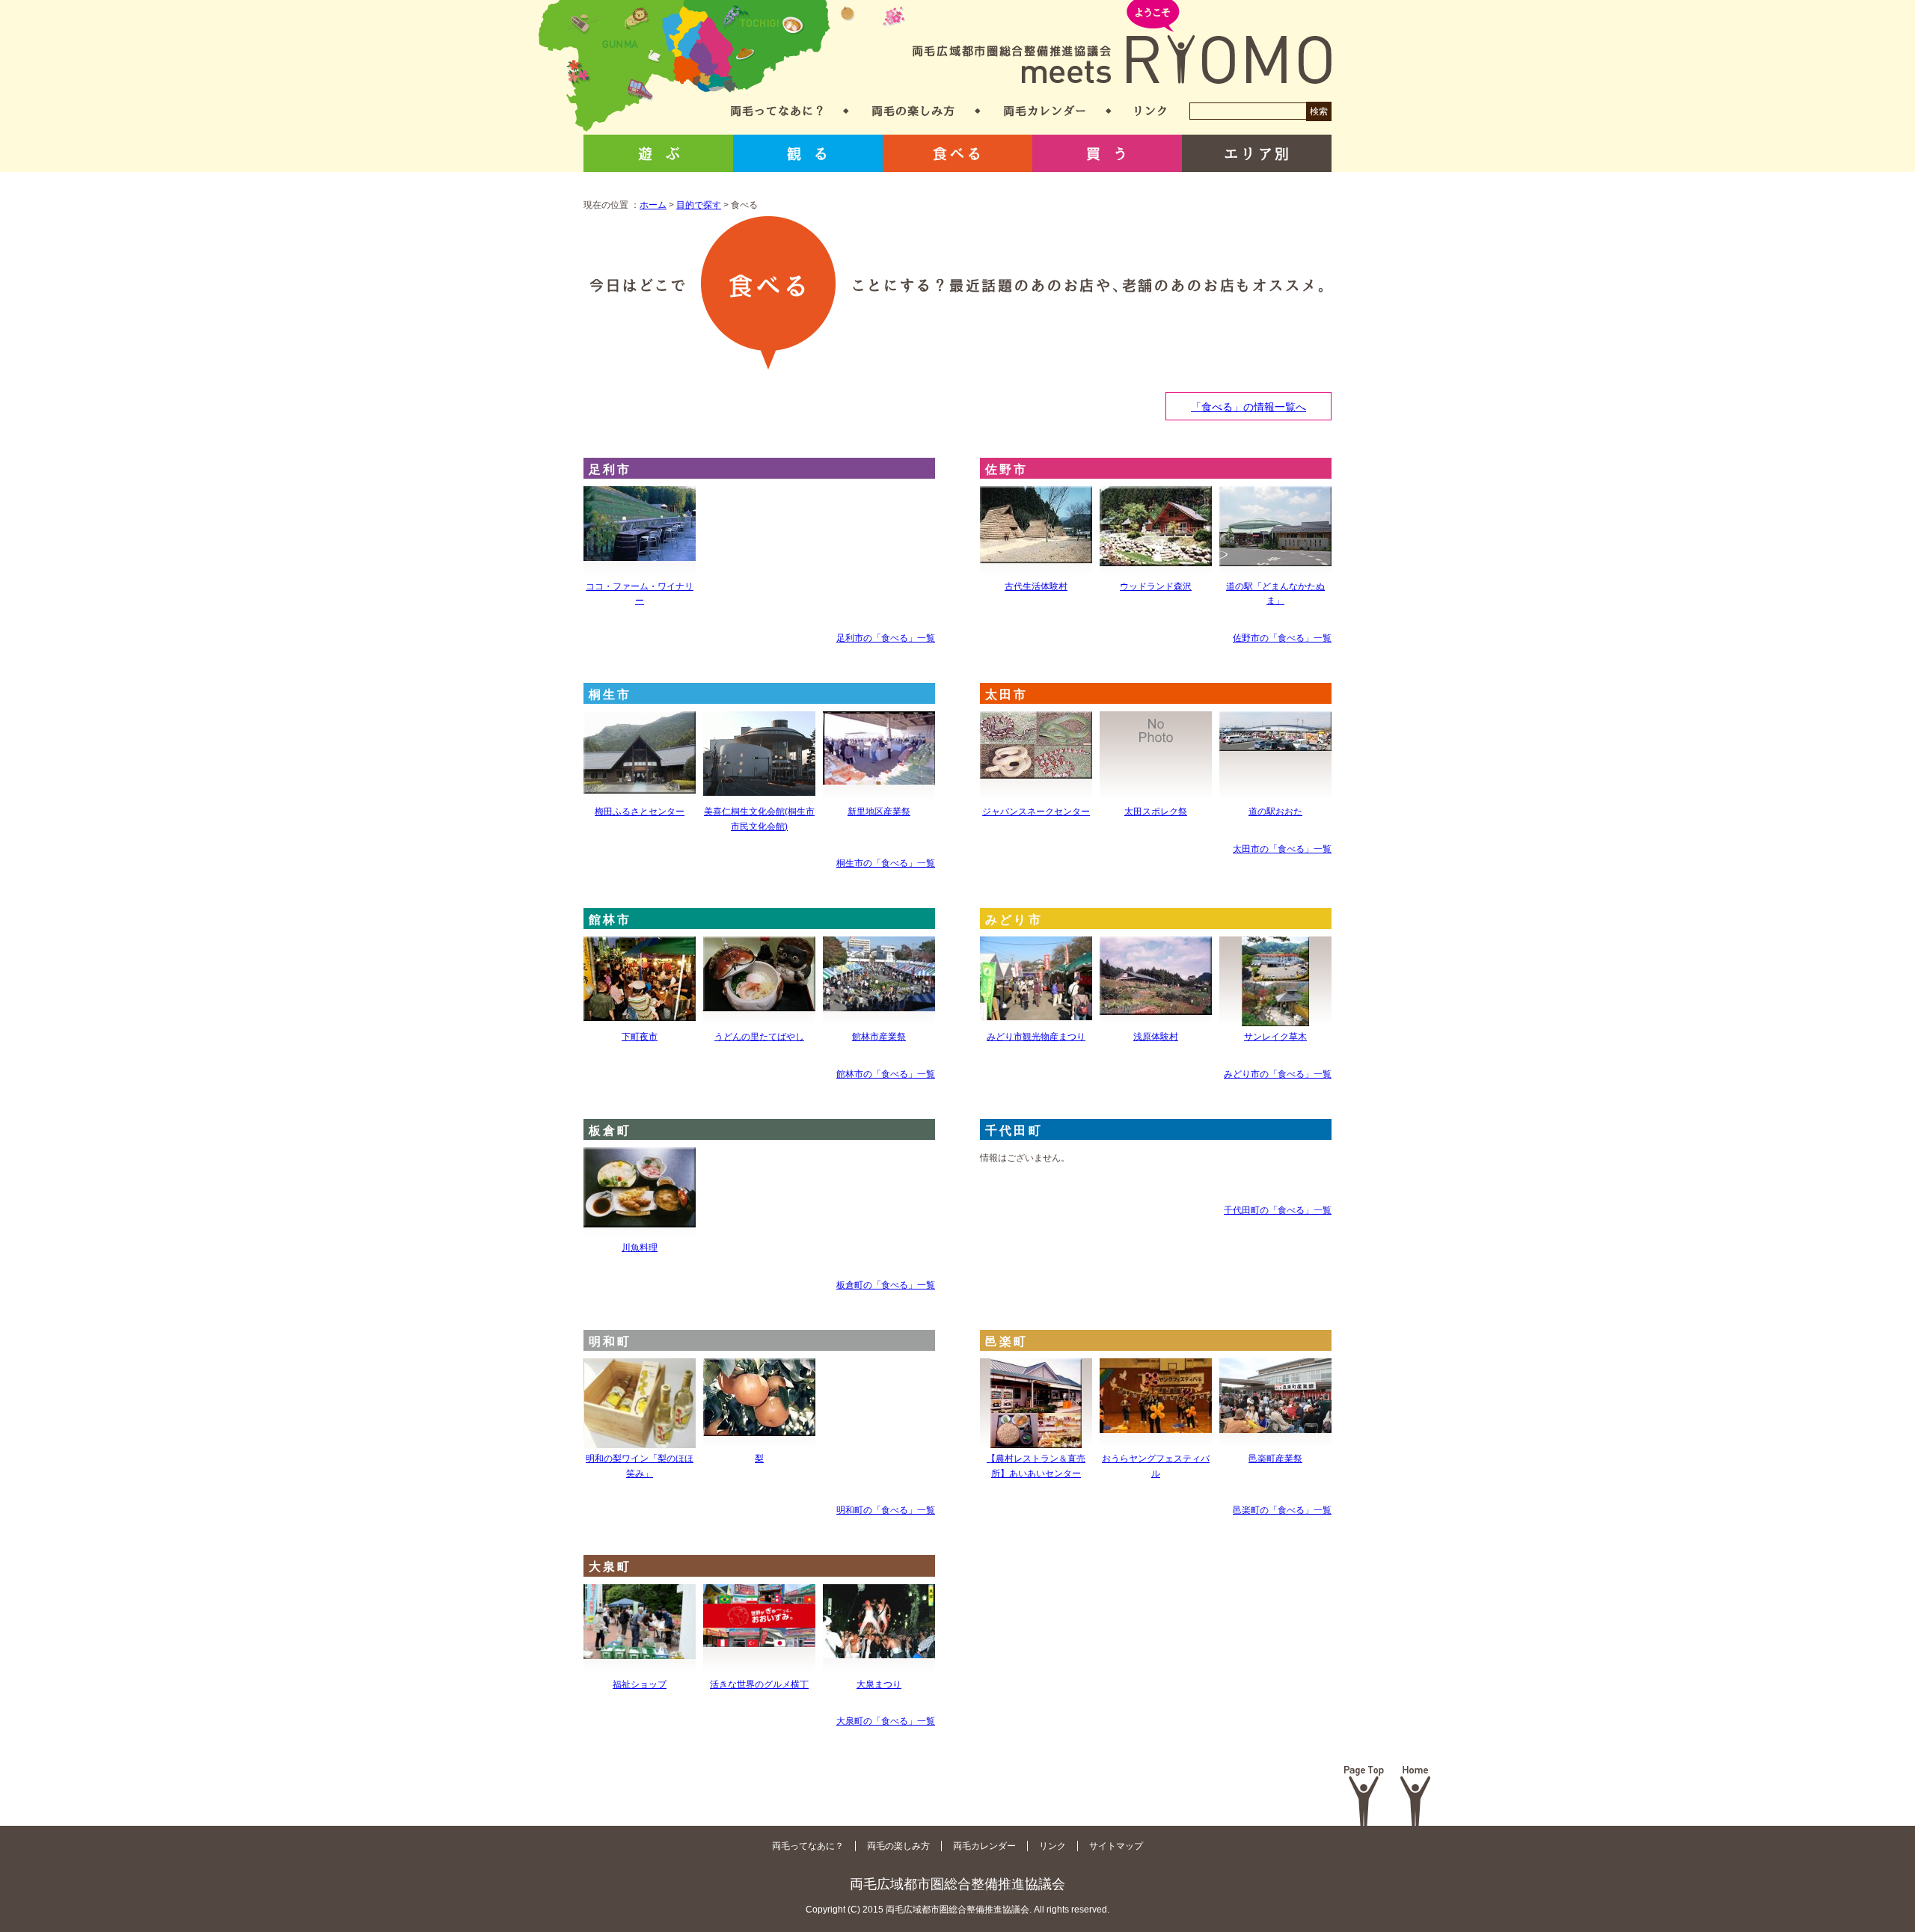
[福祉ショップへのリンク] (640, 1594)
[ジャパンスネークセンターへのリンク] (1036, 721)
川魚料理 (640, 1248)
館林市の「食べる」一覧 (886, 1074)
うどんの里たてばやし (759, 1037)
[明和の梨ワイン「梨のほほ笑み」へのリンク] (640, 1368)
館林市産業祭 (879, 1037)
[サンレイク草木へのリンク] (1275, 946)
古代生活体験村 (1036, 586)
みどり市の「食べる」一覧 (1278, 1074)
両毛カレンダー (1045, 111)
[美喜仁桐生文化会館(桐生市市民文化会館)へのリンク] (759, 721)
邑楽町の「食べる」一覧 (1282, 1510)
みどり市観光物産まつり (1036, 1037)
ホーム (653, 205)
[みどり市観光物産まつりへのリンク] (1036, 946)
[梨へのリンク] (759, 1368)
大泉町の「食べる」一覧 (886, 1721)
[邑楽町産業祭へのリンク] (1275, 1368)
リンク (1150, 111)
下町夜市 (640, 1037)
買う (1107, 153)
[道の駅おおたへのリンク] (1275, 721)
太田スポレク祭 (1156, 812)
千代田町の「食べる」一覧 (1278, 1210)
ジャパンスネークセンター (1036, 812)
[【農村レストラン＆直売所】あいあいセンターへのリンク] (1036, 1368)
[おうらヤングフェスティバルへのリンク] (1156, 1368)
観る (808, 153)
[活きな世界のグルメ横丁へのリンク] (759, 1594)
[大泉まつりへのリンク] (879, 1594)
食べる (957, 153)
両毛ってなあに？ (777, 111)
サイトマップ (1116, 1846)
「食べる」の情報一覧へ (1248, 407)
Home (1416, 1796)
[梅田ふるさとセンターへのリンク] (640, 721)
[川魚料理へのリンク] (640, 1157)
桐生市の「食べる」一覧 (886, 863)
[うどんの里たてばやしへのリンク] (759, 946)
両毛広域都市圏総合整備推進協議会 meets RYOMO (1122, 43)
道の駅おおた (1275, 812)
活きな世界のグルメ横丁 (759, 1684)
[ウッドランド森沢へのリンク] (1156, 496)
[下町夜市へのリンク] (640, 946)
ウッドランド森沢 (1156, 586)
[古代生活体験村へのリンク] (1036, 496)
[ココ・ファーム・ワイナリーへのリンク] (640, 496)
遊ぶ (658, 153)
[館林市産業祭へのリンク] (879, 946)
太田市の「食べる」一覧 (1282, 849)
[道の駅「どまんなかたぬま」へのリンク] (1275, 496)
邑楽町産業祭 (1275, 1459)
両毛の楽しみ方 (913, 111)
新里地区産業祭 (879, 812)
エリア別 (1257, 153)
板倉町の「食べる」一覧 (886, 1285)
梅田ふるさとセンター (640, 812)
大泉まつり (879, 1684)
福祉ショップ (640, 1684)
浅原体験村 (1156, 1037)
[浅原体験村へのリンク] (1156, 946)
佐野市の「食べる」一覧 (1282, 638)
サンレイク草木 (1275, 1037)
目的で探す (699, 205)
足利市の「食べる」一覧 (886, 638)
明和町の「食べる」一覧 (886, 1510)
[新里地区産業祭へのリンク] (879, 721)
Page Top (1364, 1796)
